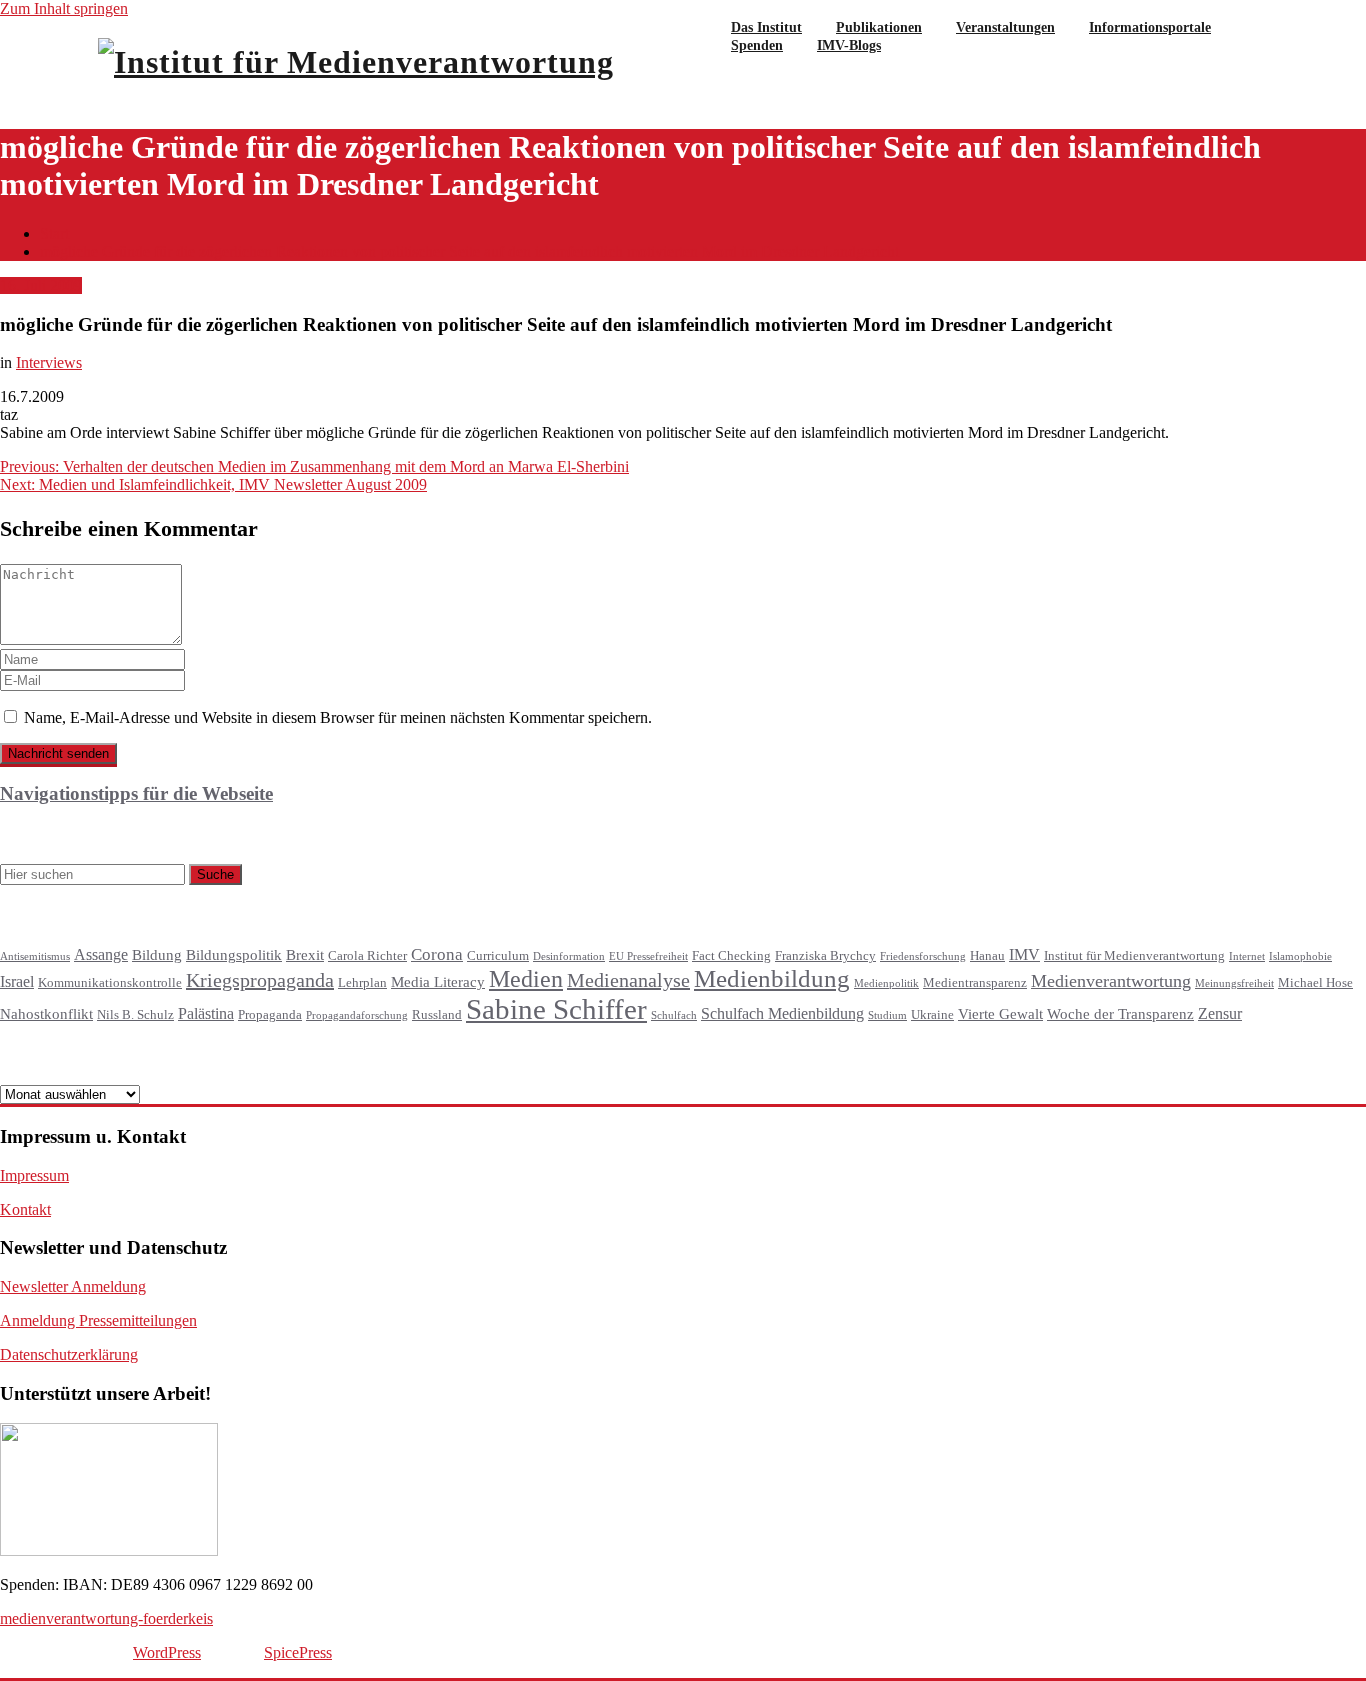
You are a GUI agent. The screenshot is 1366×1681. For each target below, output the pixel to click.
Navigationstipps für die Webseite (136, 793)
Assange (101, 954)
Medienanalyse (628, 980)
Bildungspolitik (234, 955)
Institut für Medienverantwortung (1134, 956)
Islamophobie (1300, 956)
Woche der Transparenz (1120, 1014)
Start (54, 233)
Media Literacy (438, 982)
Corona (437, 954)
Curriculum (498, 956)
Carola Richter (367, 956)
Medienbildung (772, 978)
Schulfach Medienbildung (782, 1013)
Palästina (206, 1013)
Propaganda (270, 1015)
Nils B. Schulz (135, 1015)
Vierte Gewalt (1000, 1014)
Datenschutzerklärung (69, 1354)
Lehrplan (362, 983)
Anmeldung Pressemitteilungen (98, 1320)
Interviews (49, 362)
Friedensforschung (923, 956)
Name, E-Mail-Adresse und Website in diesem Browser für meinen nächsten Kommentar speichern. (338, 717)
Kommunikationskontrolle (110, 983)
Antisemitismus (35, 956)
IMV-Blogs (849, 45)
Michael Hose (1315, 983)
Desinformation (569, 956)
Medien (526, 979)
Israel (17, 981)
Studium (887, 1015)
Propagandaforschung (357, 1015)
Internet (1247, 956)
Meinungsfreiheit (1234, 983)
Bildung (157, 955)
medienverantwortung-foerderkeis (106, 1618)
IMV (1024, 954)
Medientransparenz (975, 983)
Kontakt (25, 1209)
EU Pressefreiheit (648, 956)
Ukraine (932, 1015)
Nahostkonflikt (46, 1014)
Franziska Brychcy (825, 956)
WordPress (167, 1652)
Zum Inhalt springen (64, 8)
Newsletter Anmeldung (73, 1286)
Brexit (305, 955)
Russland (437, 1015)
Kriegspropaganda (260, 980)
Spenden (757, 45)
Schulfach (674, 1015)
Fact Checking (731, 956)
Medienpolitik (886, 983)
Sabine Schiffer (556, 1009)
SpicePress (298, 1652)
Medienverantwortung (1111, 981)
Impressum (34, 1175)
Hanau (987, 956)
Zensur (1220, 1013)
